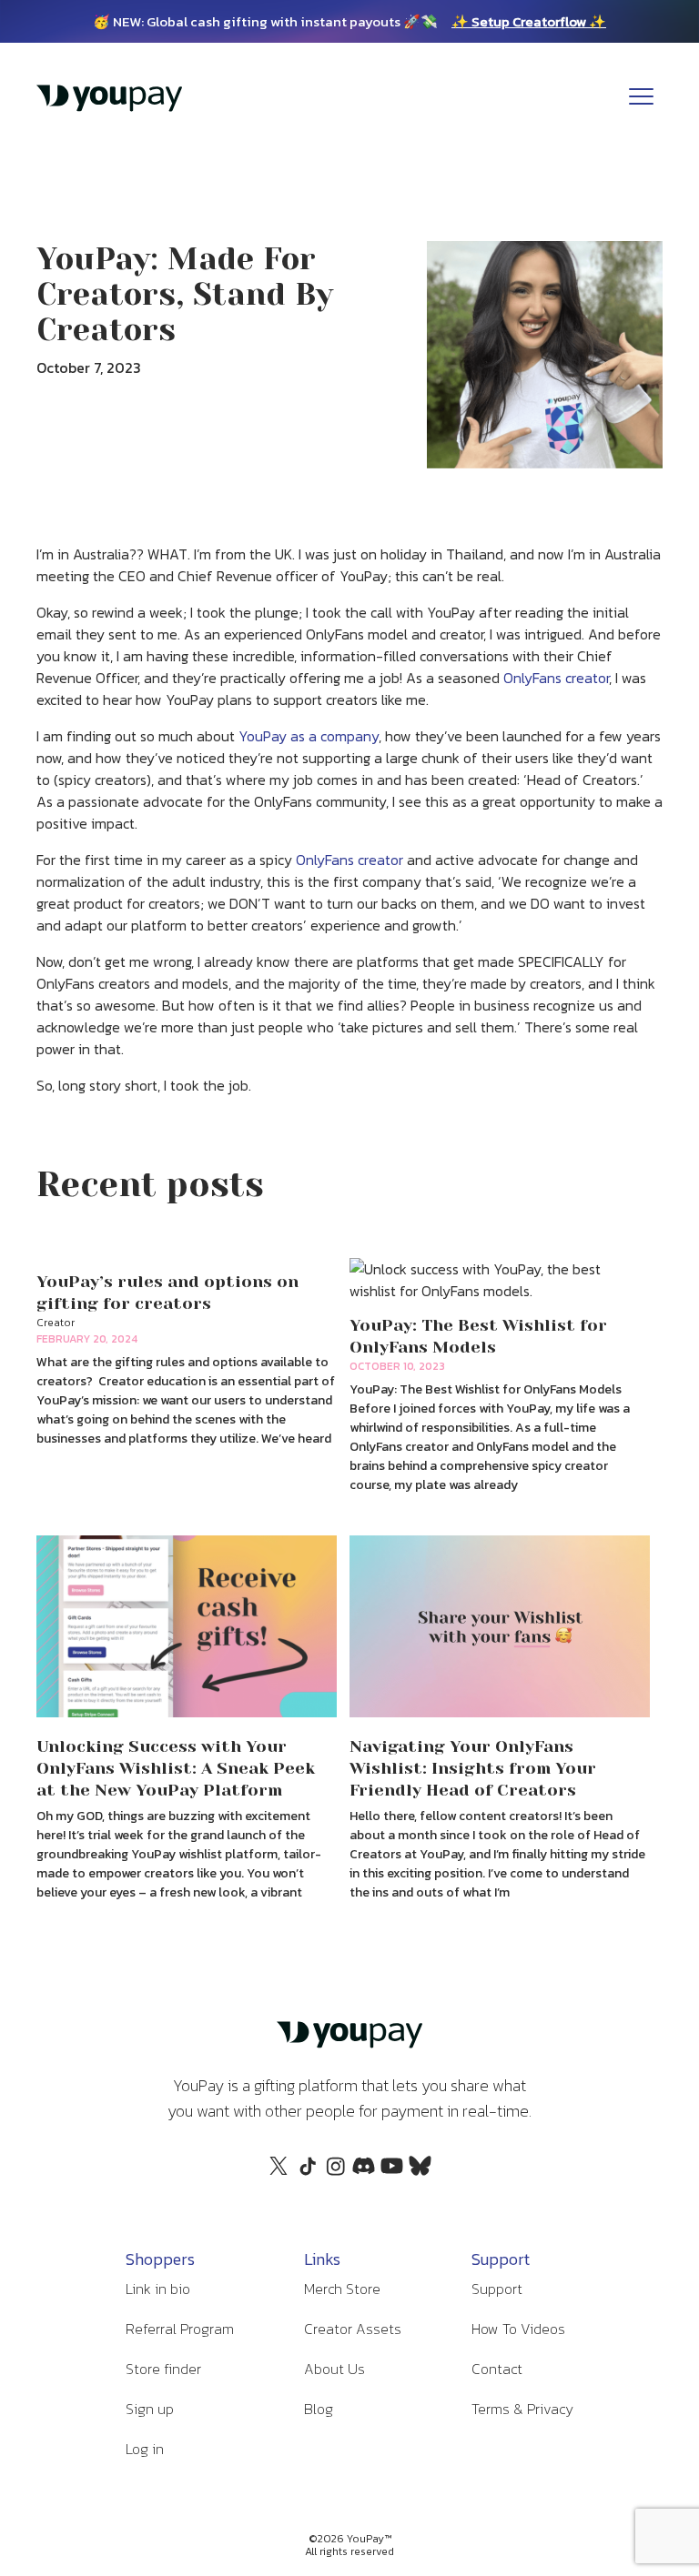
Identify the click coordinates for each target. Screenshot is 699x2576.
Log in (145, 2449)
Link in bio (158, 2289)
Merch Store (342, 2289)
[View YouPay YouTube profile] (392, 2171)
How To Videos (518, 2329)
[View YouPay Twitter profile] (279, 2171)
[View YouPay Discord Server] (364, 2171)
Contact (497, 2369)
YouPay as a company (309, 736)
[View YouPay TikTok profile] (307, 2176)
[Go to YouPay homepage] (109, 107)
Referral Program (180, 2329)
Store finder (163, 2369)
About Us (334, 2369)
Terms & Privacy (522, 2409)
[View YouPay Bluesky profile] (420, 2171)
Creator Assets (353, 2329)
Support (497, 2289)
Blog (319, 2409)
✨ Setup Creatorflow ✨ (529, 21)
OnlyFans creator (556, 678)
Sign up (150, 2409)
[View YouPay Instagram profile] (335, 2176)
